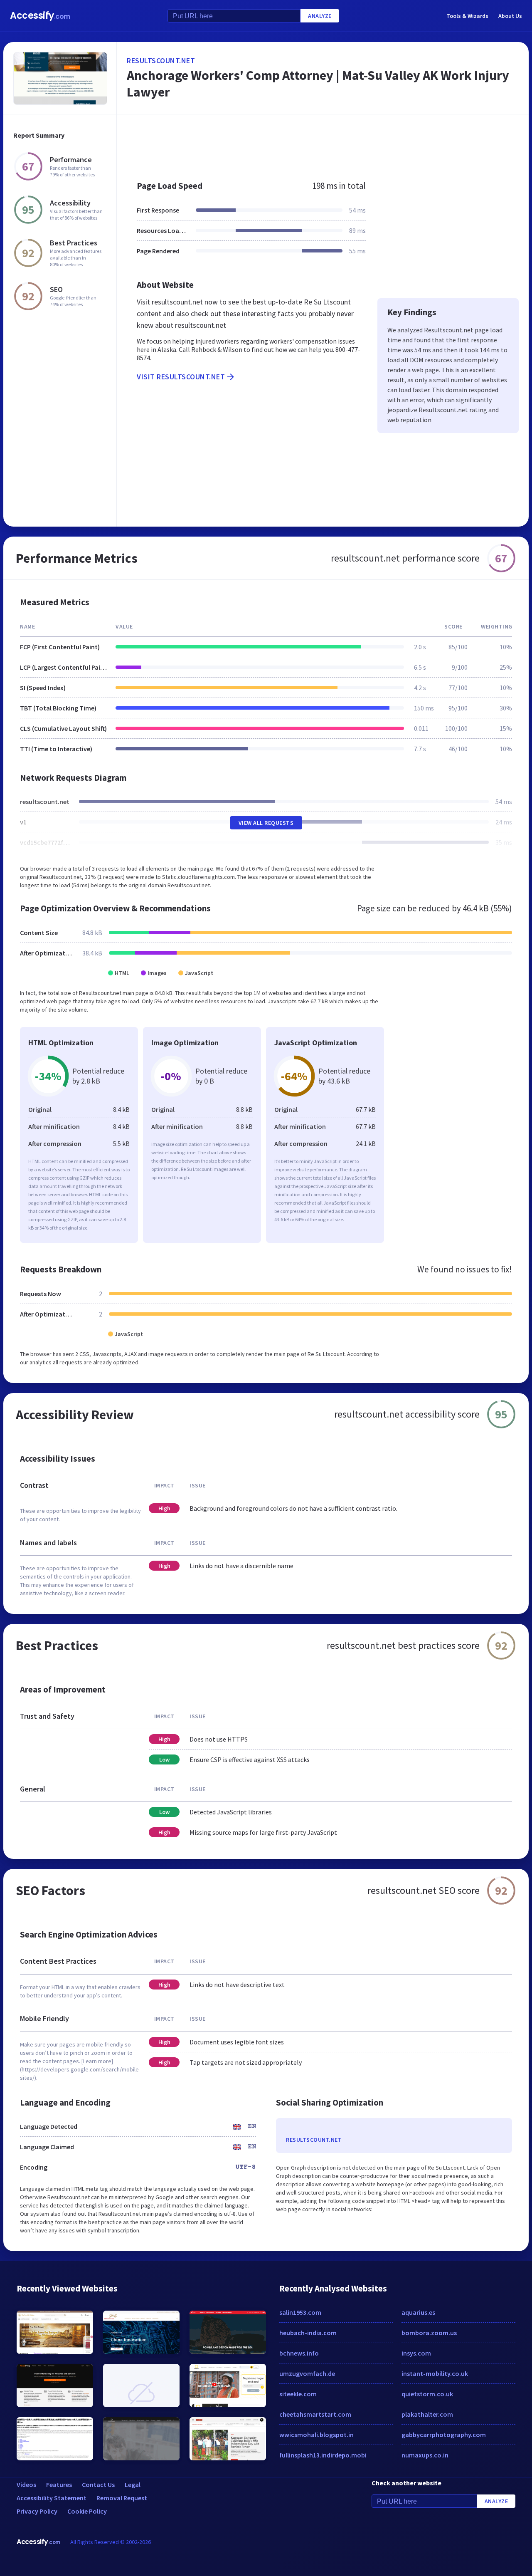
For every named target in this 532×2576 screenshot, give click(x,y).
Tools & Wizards (467, 16)
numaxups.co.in (425, 2455)
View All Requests (266, 823)
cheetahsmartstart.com (315, 2414)
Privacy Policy (37, 2511)
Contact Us (98, 2484)
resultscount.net (161, 61)
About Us (510, 16)
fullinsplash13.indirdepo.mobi (323, 2455)
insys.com (416, 2353)
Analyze (320, 16)
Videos (26, 2484)
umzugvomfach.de (307, 2373)
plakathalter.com (427, 2414)
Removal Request (122, 2498)
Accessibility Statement (52, 2498)
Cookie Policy (87, 2511)
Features (59, 2484)
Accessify (40, 16)
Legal (133, 2484)
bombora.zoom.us (429, 2333)
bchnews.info (299, 2353)
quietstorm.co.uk (427, 2394)
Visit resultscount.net (181, 377)
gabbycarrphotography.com (444, 2435)
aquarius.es (418, 2312)
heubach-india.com (308, 2333)
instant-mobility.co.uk (435, 2373)
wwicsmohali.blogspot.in (316, 2435)
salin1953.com (300, 2312)
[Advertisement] (323, 143)
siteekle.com (298, 2394)
